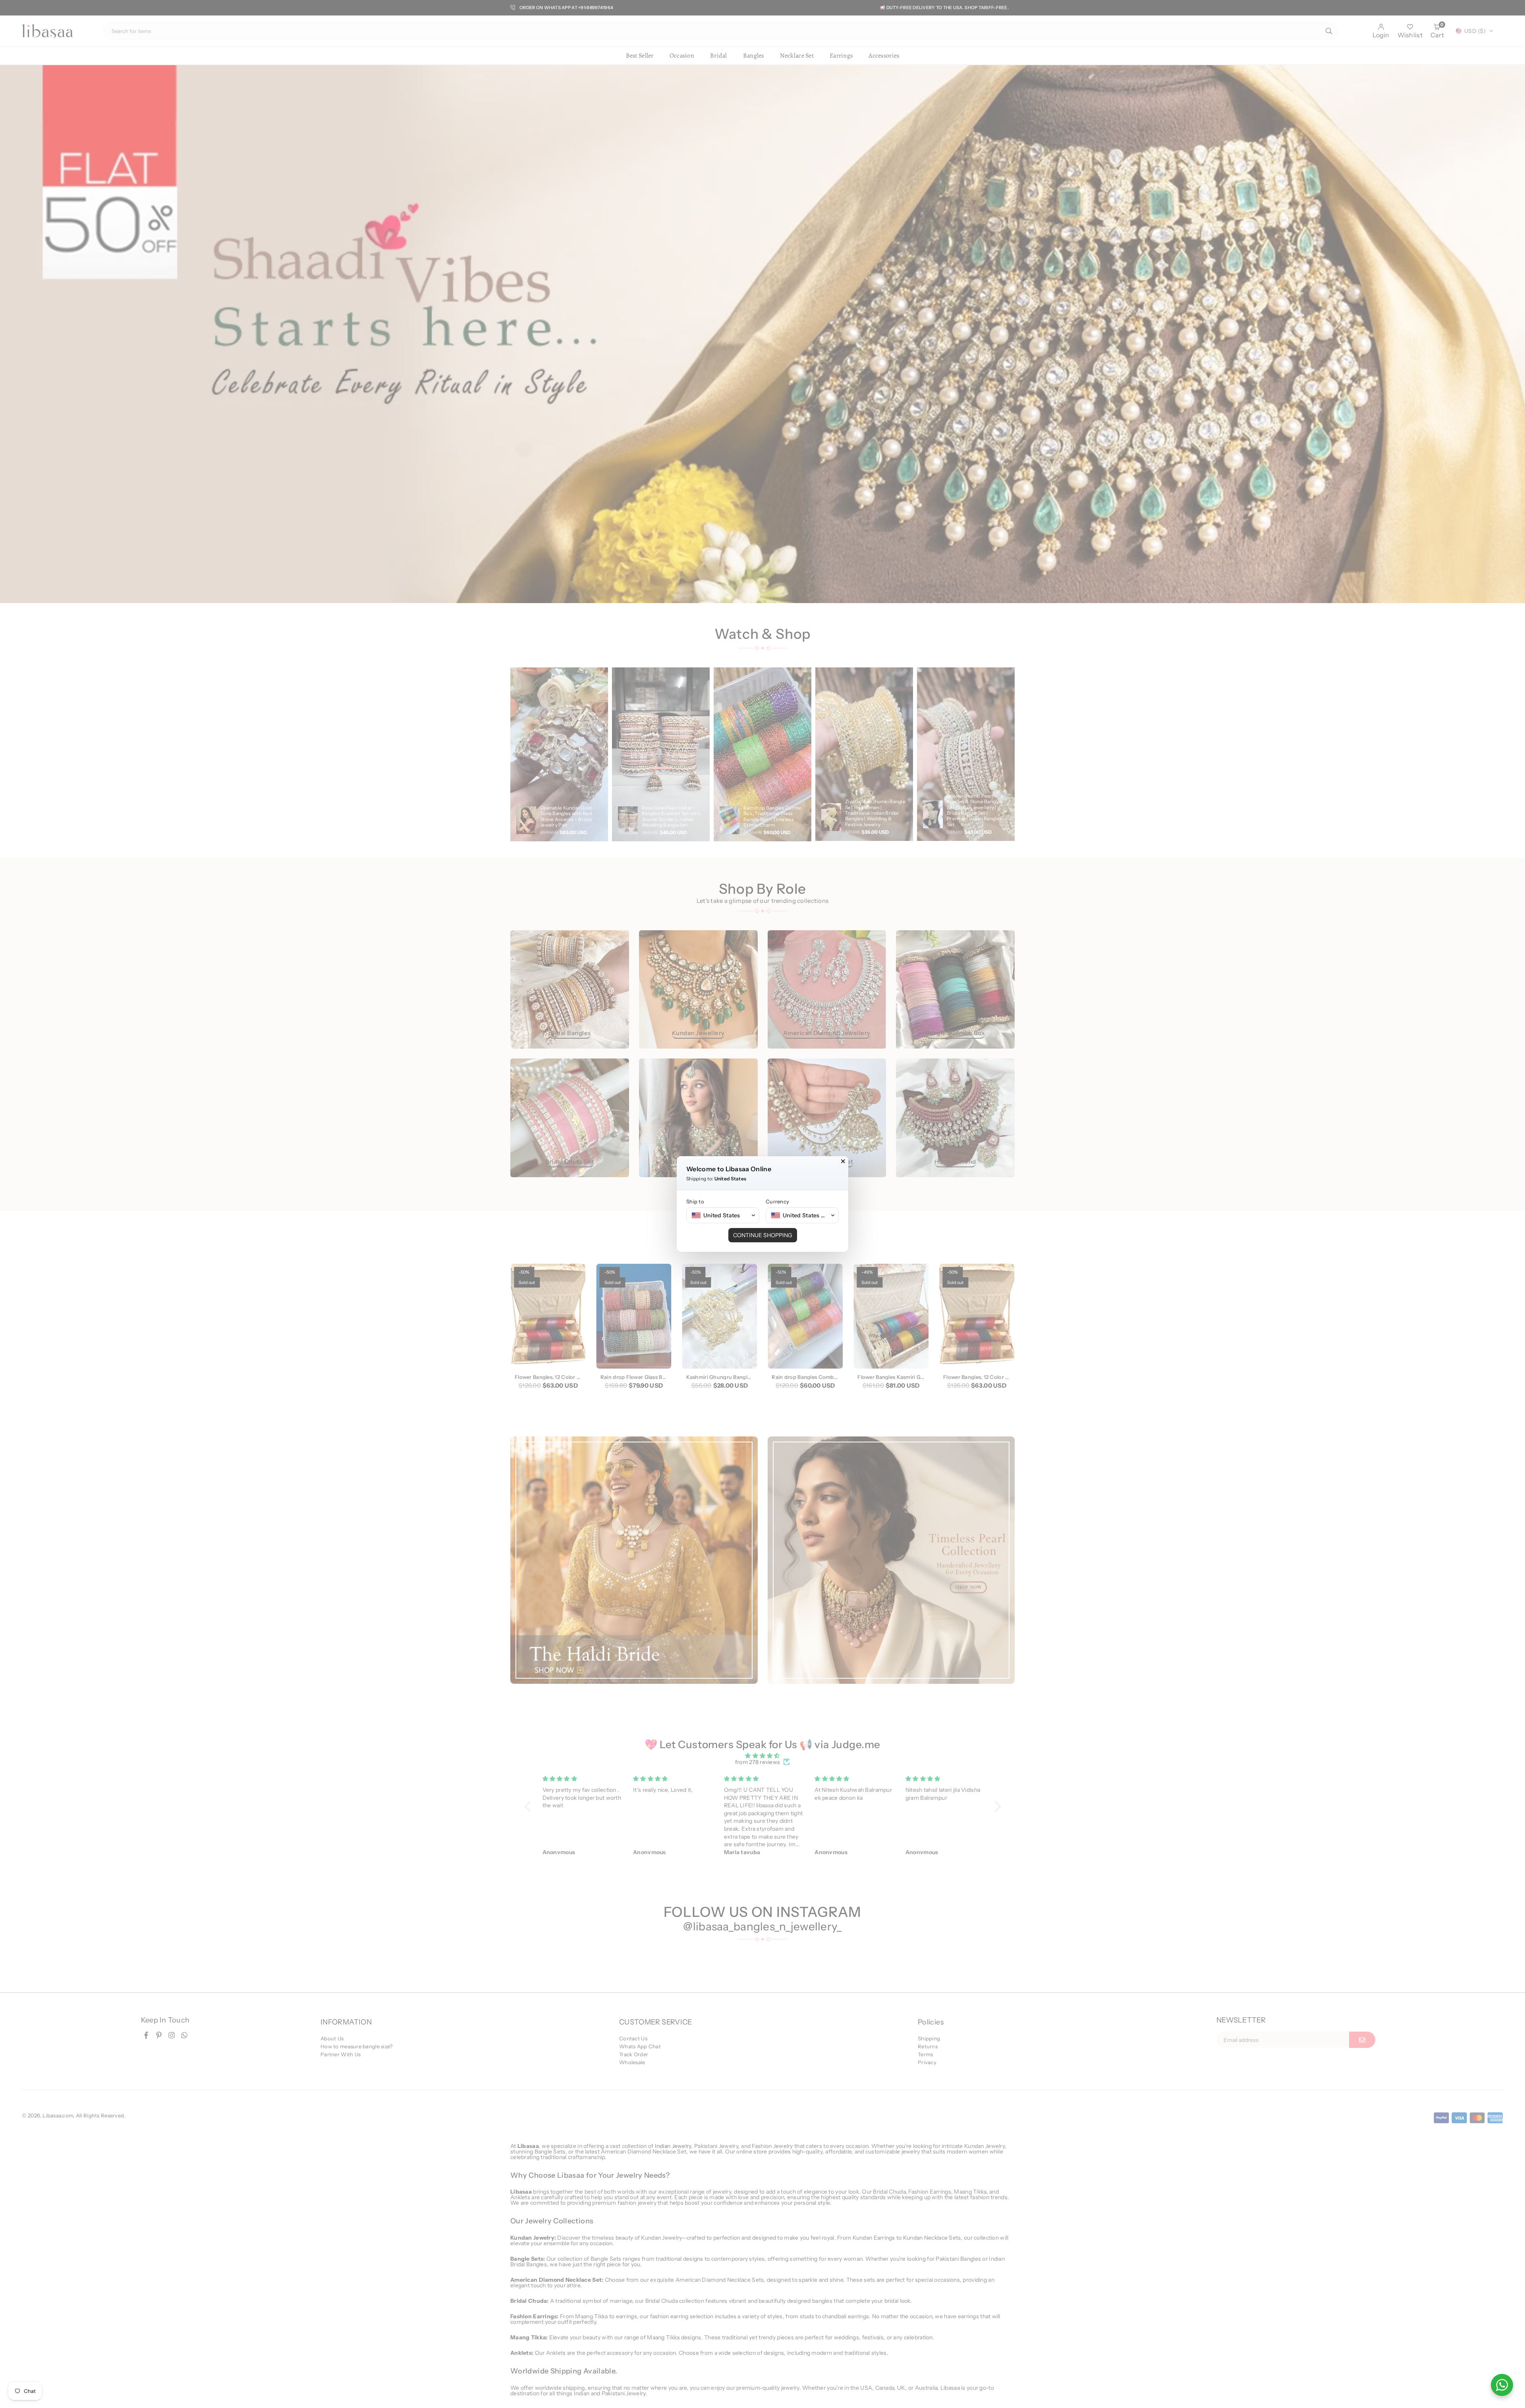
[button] (723, 1215)
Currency (777, 1201)
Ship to (695, 1201)
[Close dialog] (843, 1161)
